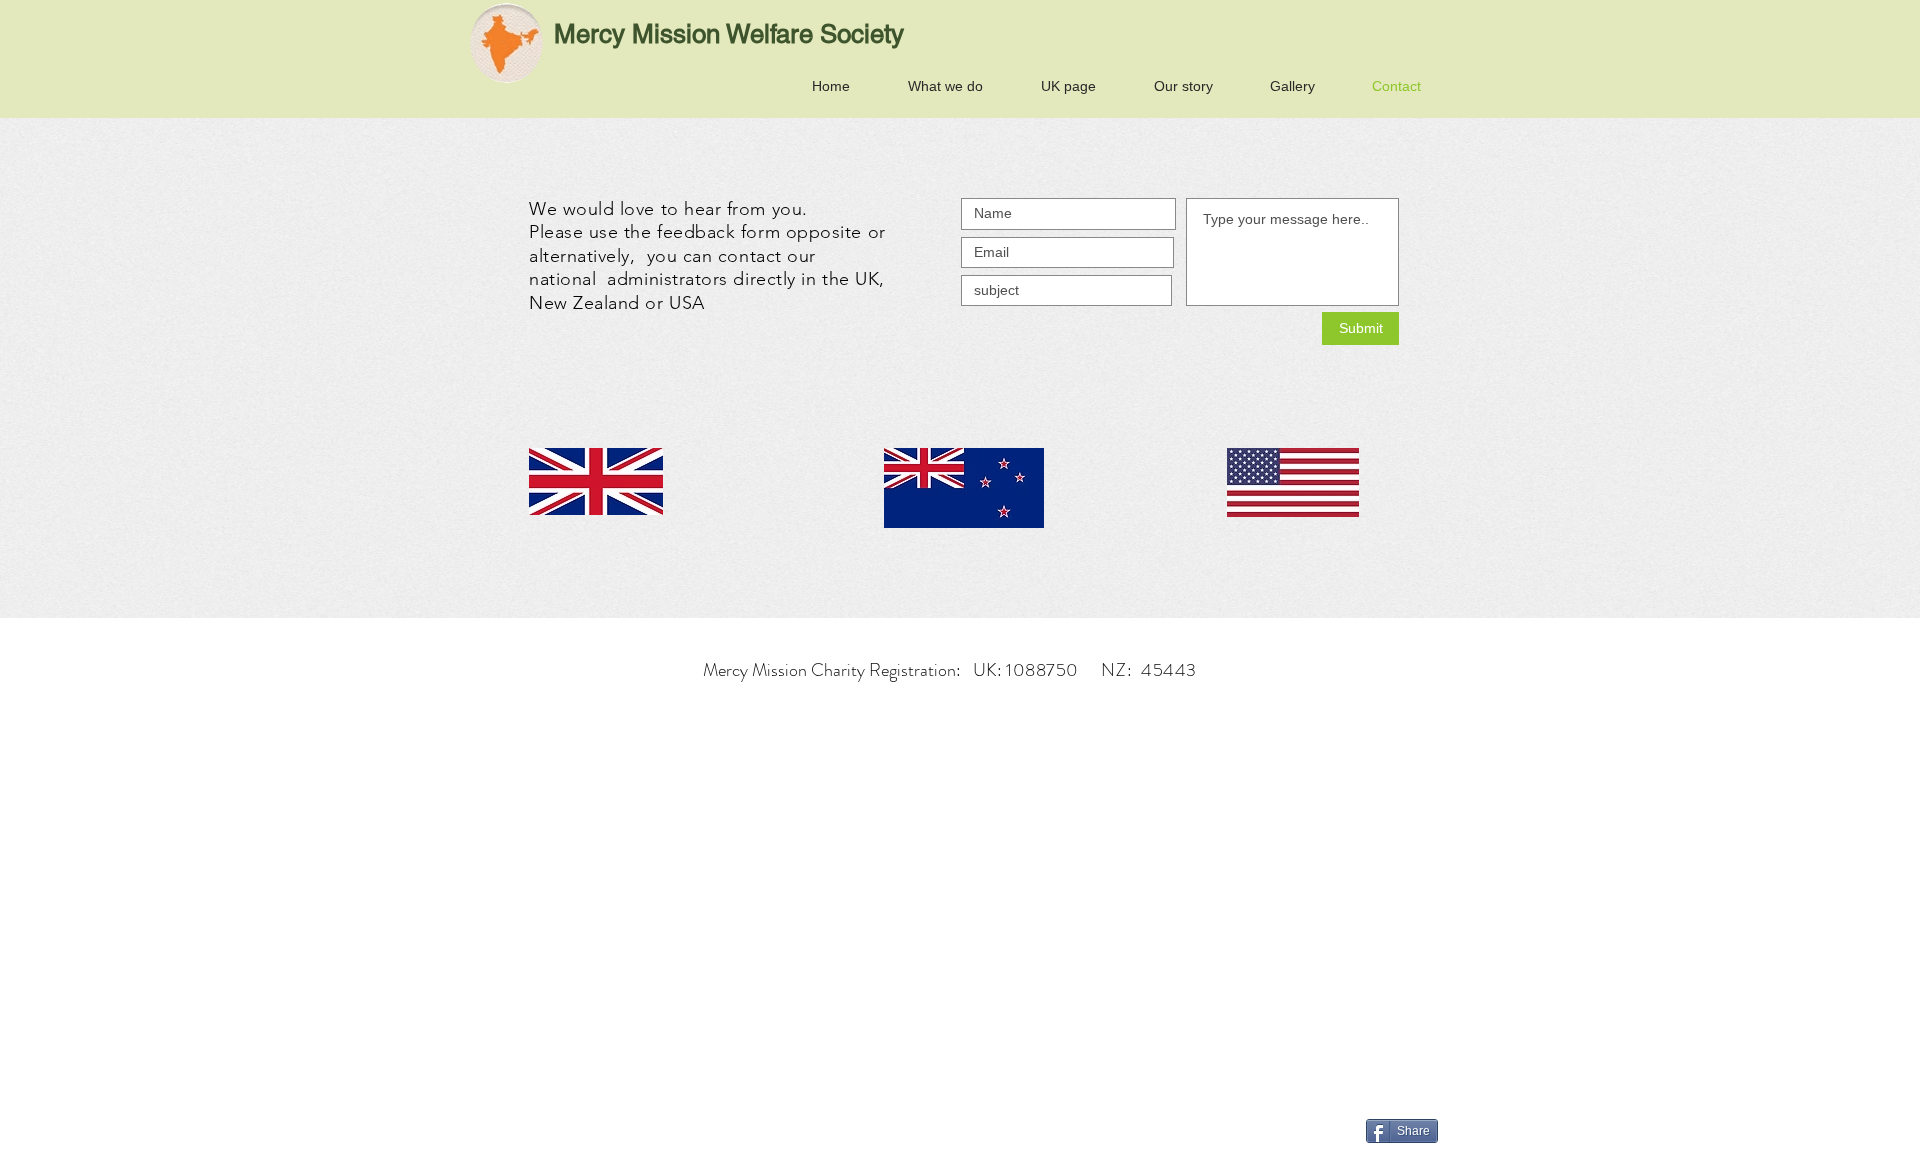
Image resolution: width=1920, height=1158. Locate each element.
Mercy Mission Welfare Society (729, 34)
